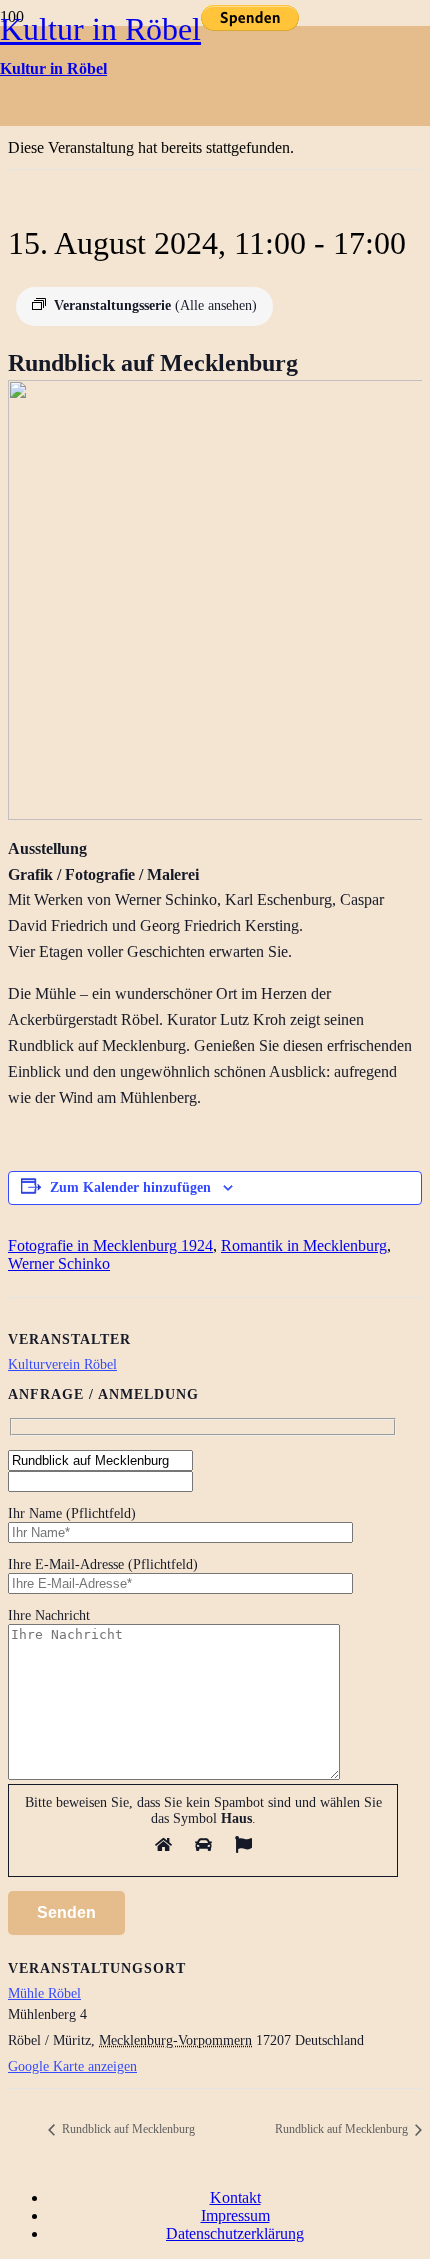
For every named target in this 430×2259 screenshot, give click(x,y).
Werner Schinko (59, 1263)
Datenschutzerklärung (235, 2233)
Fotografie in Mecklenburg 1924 (110, 1245)
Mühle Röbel (44, 1993)
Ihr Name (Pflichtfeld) (72, 1513)
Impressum (235, 2215)
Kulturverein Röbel (62, 1364)
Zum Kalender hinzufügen (130, 1187)
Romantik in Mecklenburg (304, 1245)
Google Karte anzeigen (72, 2066)
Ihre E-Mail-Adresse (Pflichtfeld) (103, 1564)
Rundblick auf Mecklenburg (127, 2129)
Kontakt (235, 2197)
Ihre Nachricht (49, 1615)
